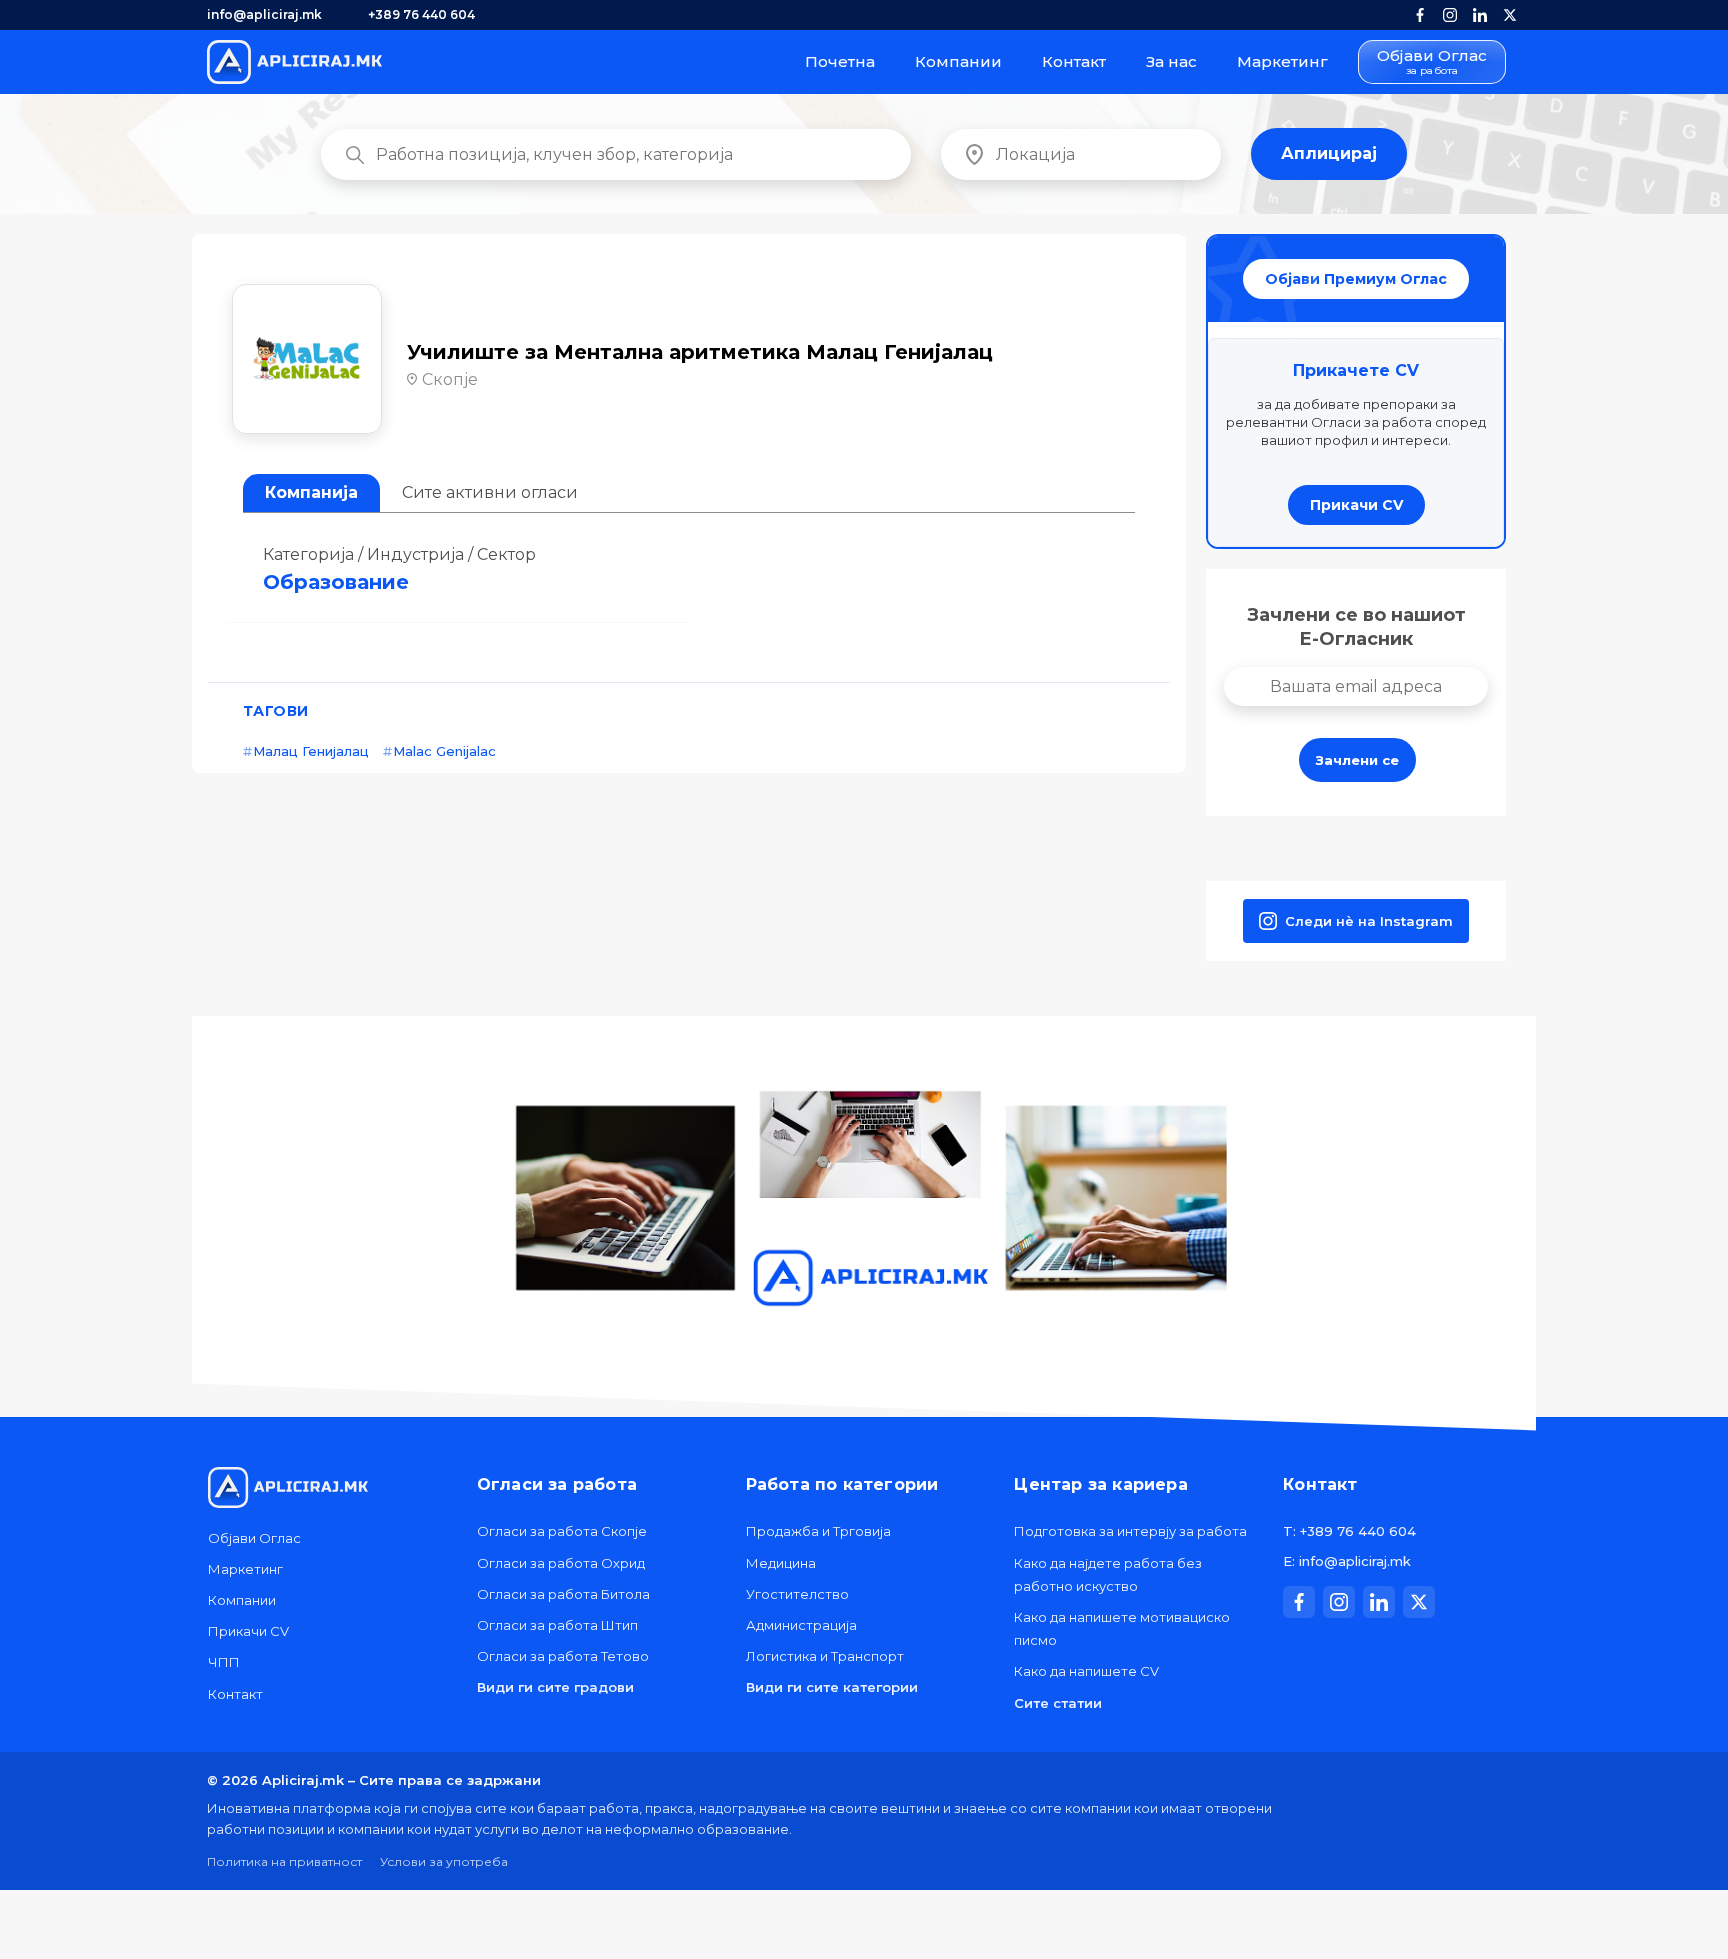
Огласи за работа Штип (557, 1625)
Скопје (450, 379)
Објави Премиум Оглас (1356, 279)
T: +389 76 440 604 (1349, 1531)
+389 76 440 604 (421, 14)
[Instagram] (1450, 15)
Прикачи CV (1356, 505)
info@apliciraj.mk (264, 14)
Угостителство (797, 1594)
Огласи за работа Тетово (563, 1656)
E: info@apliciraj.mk (1347, 1561)
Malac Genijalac (444, 751)
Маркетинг (1282, 61)
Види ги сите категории (832, 1687)
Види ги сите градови (555, 1687)
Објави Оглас (1432, 62)
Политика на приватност (284, 1861)
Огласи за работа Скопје (562, 1531)
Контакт (1074, 61)
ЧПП (224, 1662)
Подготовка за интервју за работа (1130, 1531)
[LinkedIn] (1480, 15)
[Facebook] (1420, 15)
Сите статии (1058, 1703)
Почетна (840, 61)
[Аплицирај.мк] (294, 62)
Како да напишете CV (1086, 1671)
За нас (1171, 61)
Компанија (311, 492)
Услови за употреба (444, 1861)
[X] (1510, 15)
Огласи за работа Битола (563, 1594)
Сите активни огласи (490, 492)
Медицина (781, 1563)
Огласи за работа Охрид (561, 1563)
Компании (958, 61)
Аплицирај (1329, 153)
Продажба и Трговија (818, 1531)
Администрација (801, 1625)
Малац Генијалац (311, 751)
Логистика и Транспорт (825, 1656)
